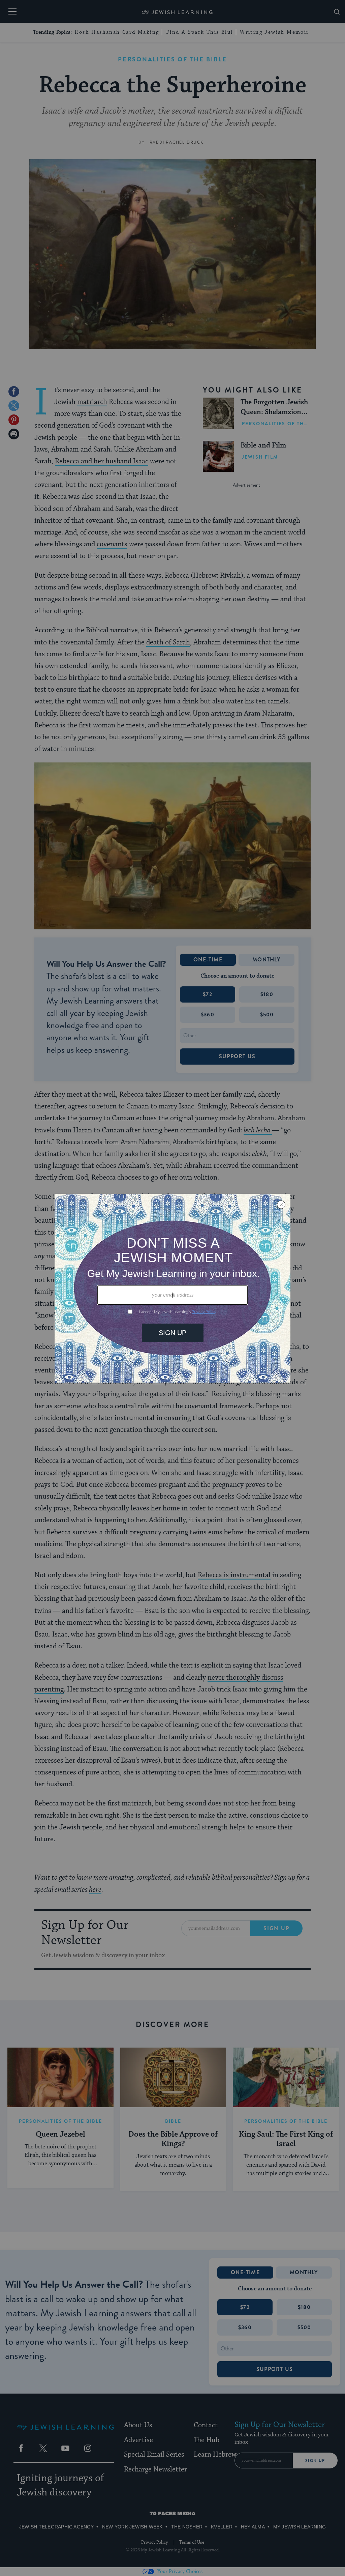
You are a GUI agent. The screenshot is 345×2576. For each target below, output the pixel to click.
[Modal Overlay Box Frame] (172, 1288)
